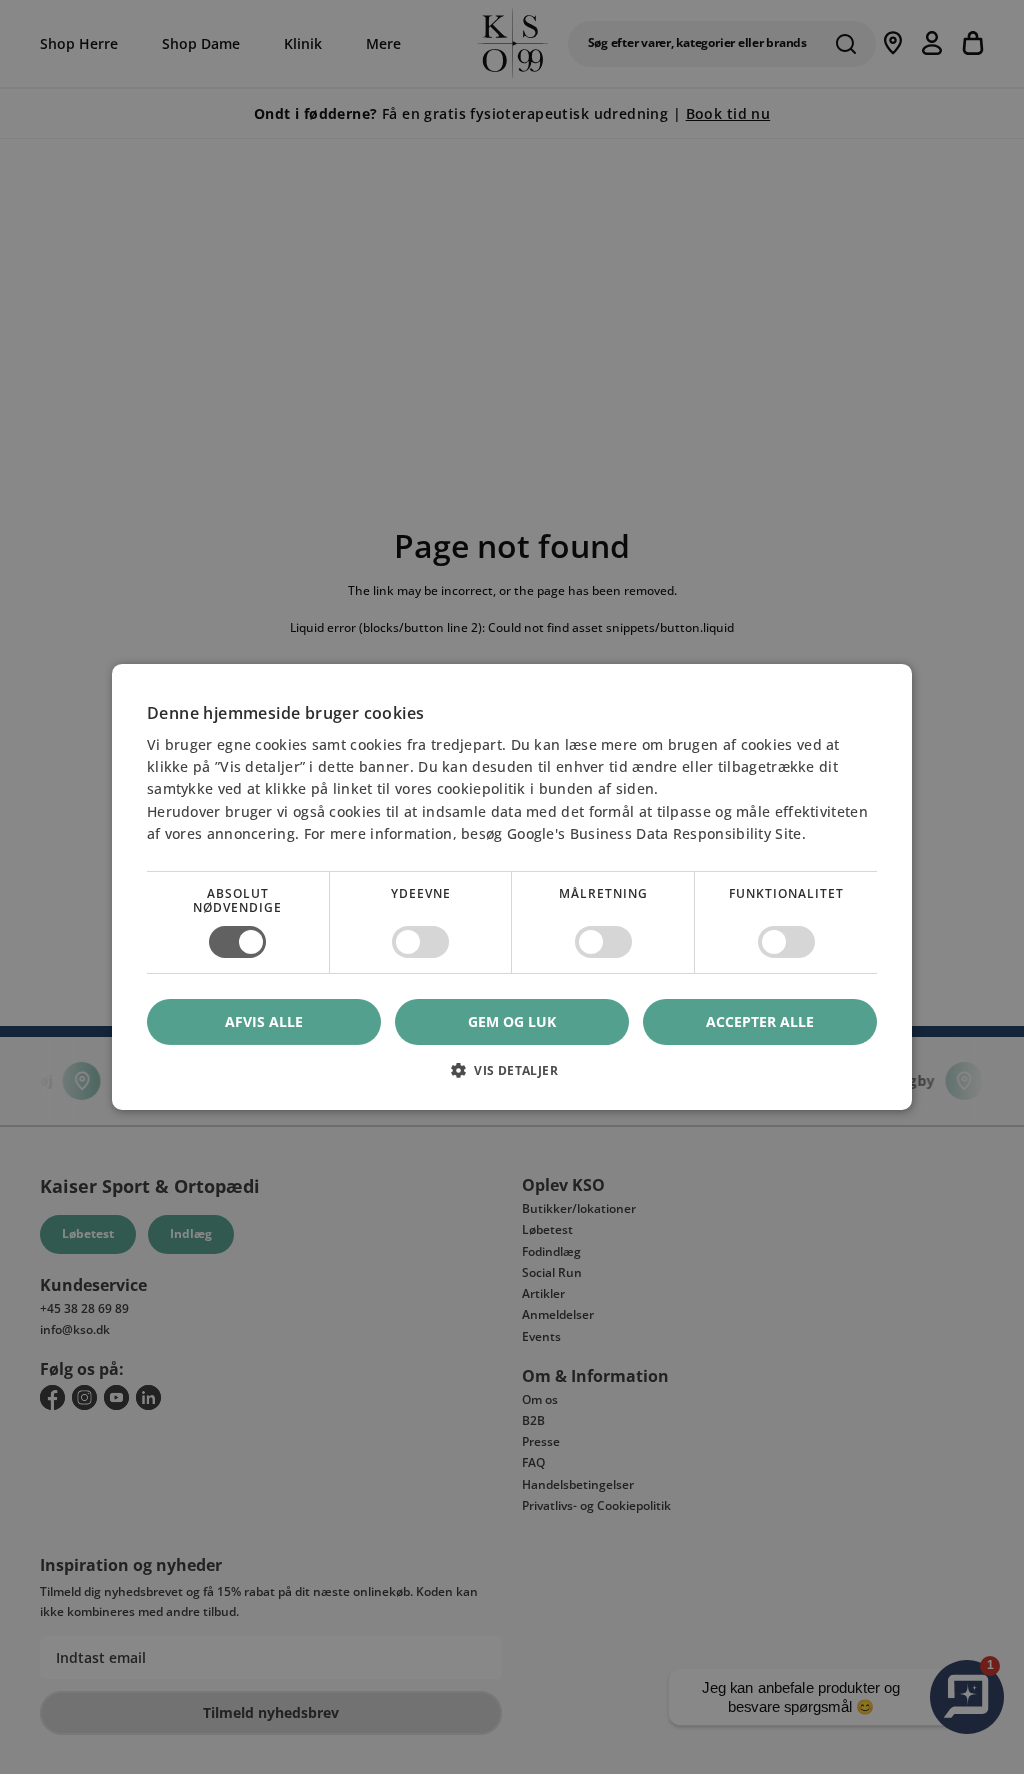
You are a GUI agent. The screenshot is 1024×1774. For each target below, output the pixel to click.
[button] (512, 1077)
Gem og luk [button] (512, 1021)
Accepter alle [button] (760, 1021)
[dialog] (512, 887)
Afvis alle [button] (264, 1021)
